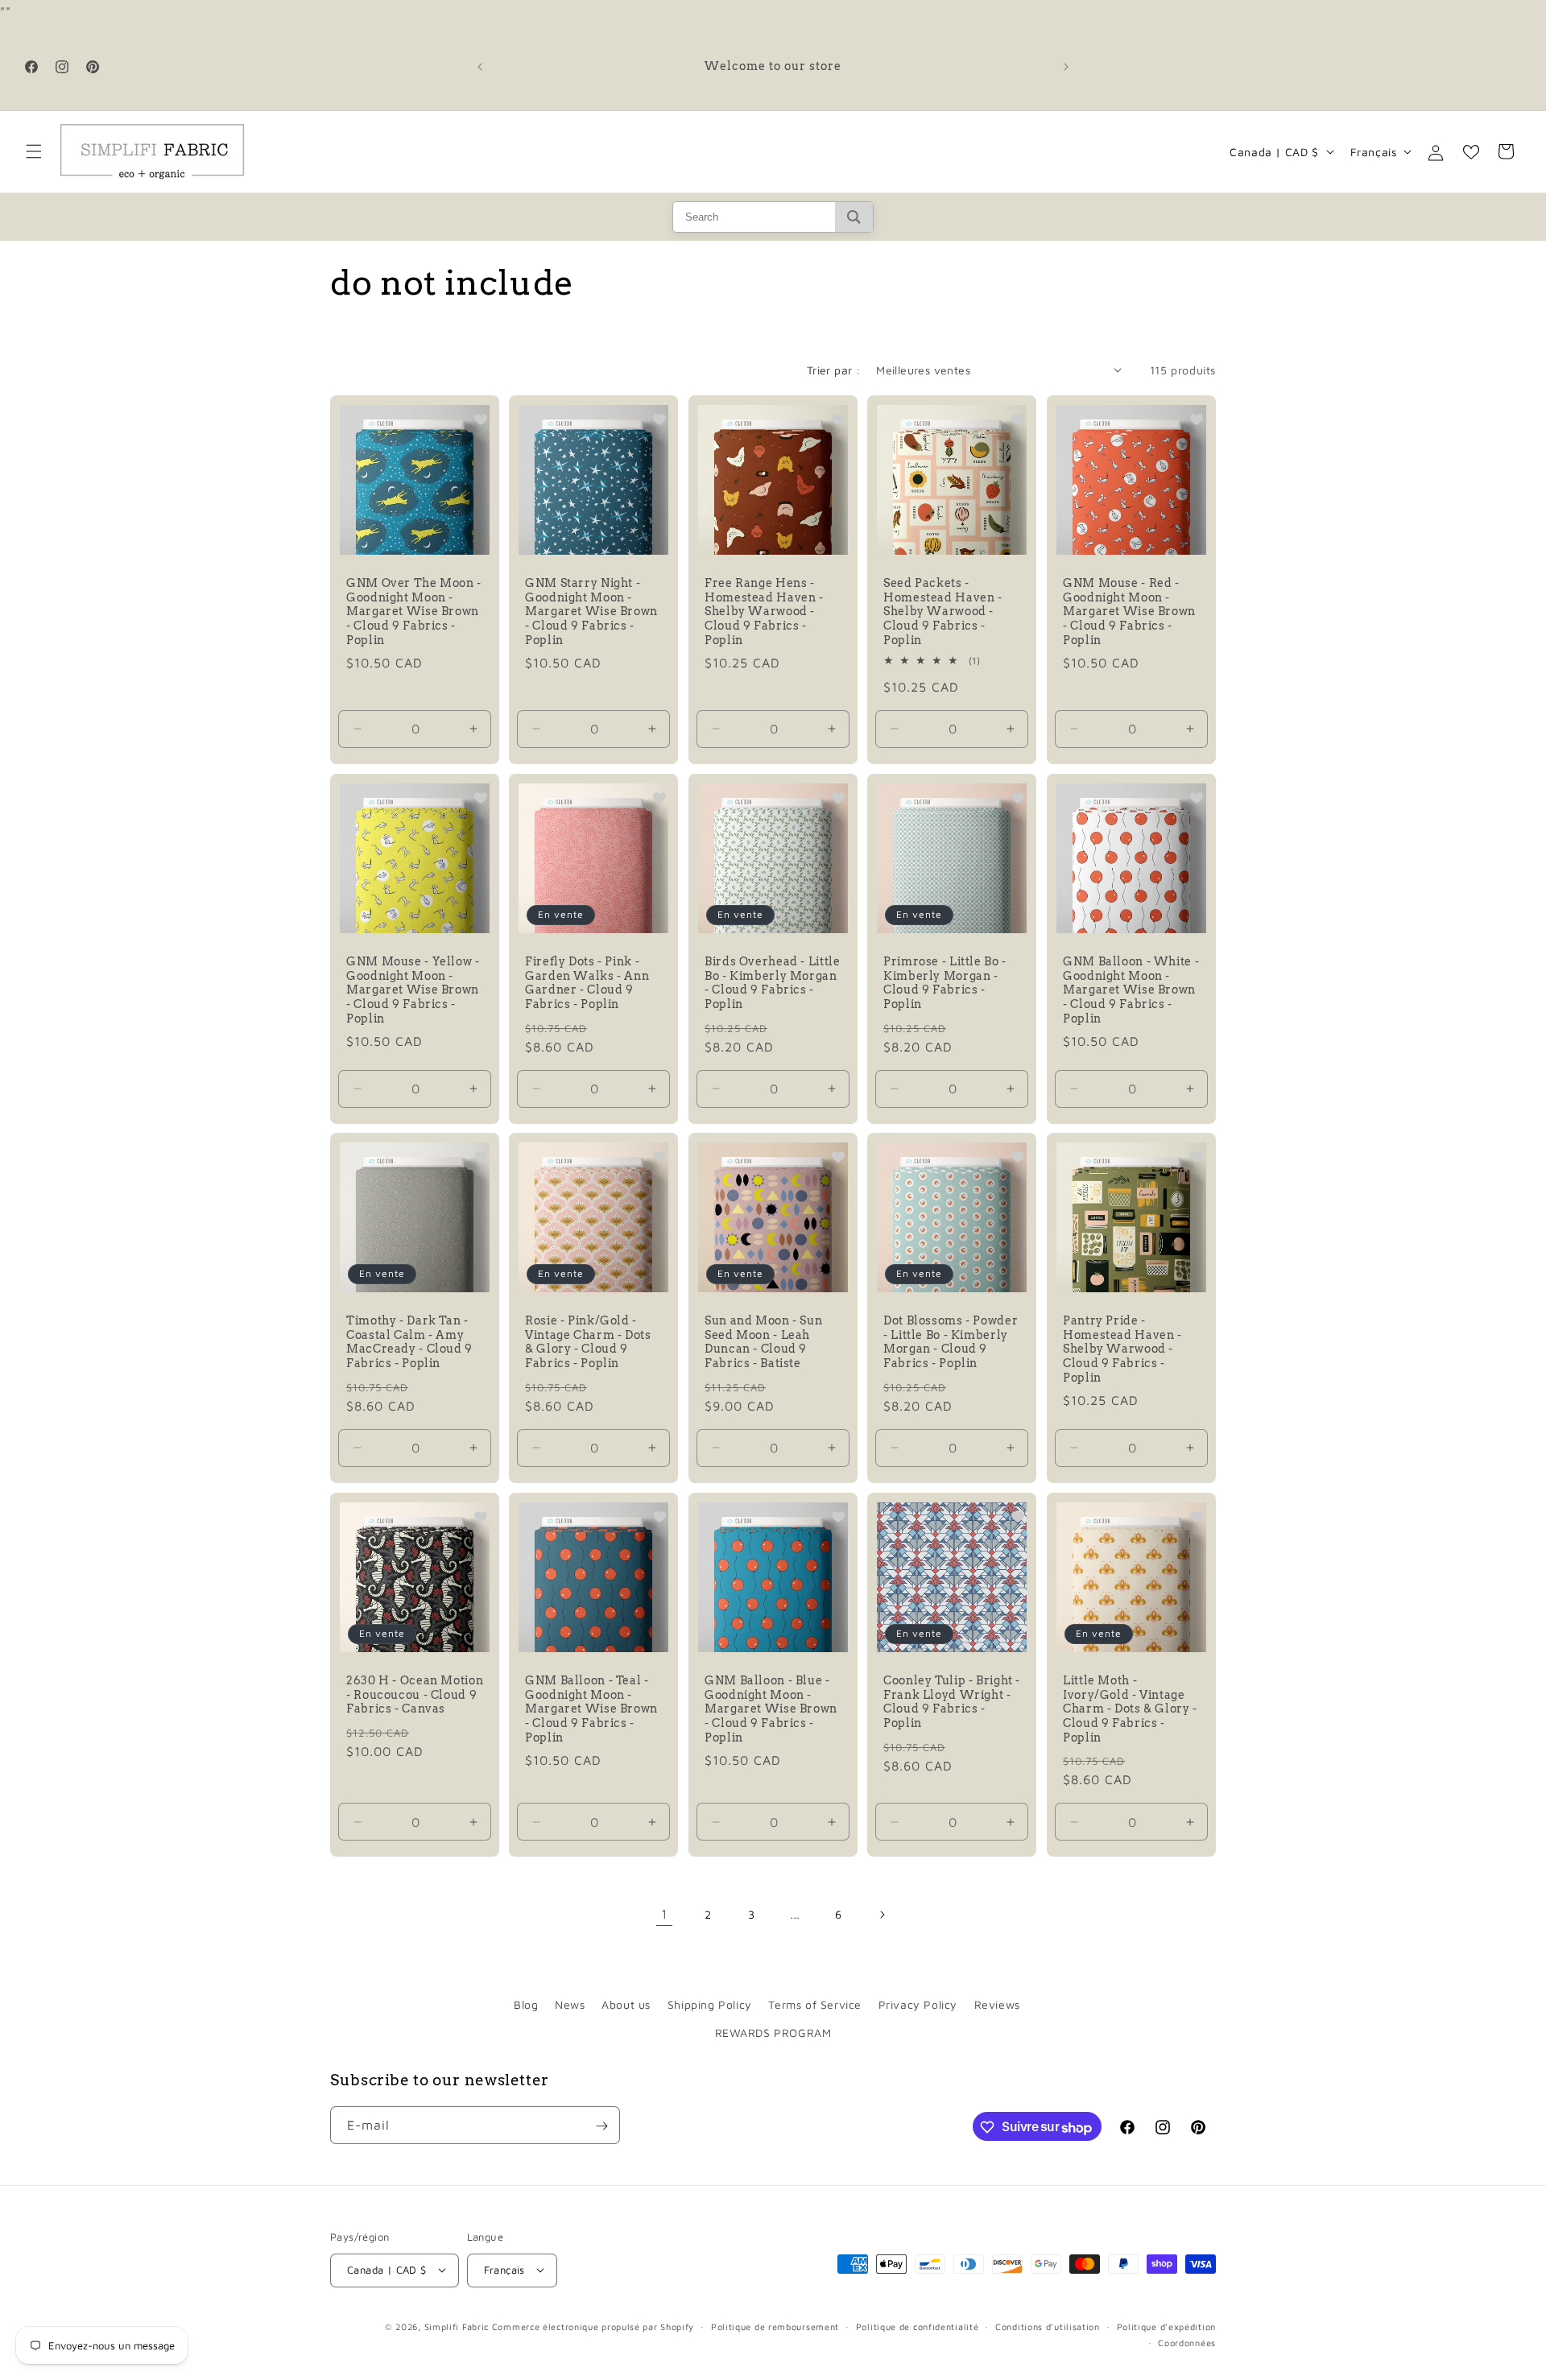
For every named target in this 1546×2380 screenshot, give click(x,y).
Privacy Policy (918, 2004)
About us (626, 2004)
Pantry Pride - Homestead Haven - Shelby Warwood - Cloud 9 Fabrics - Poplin (1122, 1349)
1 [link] (664, 1915)
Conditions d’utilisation (1048, 2326)
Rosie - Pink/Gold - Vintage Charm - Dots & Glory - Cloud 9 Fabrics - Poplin (588, 1343)
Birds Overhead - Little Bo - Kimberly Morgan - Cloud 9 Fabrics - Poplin (773, 983)
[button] (34, 151)
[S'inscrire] (601, 2126)
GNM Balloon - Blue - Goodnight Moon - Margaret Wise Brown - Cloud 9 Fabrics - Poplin (771, 1709)
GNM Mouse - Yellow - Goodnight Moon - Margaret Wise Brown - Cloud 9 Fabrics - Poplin (413, 990)
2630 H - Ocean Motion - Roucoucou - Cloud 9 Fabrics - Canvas (415, 1694)
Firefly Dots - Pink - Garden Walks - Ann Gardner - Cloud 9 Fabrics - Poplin (587, 983)
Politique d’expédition (1166, 2326)
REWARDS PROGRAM (773, 2033)
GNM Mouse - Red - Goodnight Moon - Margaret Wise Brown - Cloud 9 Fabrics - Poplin (1129, 611)
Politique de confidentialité (918, 2326)
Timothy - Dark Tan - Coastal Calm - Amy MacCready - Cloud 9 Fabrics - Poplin (409, 1343)
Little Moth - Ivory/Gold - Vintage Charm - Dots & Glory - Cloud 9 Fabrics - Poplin (1130, 1709)
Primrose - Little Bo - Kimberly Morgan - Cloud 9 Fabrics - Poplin (945, 983)
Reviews (997, 2004)
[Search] (854, 217)
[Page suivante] (882, 1915)
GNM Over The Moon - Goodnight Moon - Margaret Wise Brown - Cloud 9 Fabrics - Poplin (414, 611)
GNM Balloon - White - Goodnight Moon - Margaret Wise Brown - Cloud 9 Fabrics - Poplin (1131, 990)
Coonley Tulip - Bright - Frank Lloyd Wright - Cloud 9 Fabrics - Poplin (952, 1702)
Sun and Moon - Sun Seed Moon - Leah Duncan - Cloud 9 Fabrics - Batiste (763, 1343)
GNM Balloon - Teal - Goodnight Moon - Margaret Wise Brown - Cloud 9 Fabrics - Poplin (591, 1709)
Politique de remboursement (775, 2326)
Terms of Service (815, 2004)
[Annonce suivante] (1066, 67)
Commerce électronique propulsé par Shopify (593, 2326)
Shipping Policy (710, 2004)
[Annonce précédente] (480, 67)
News (570, 2004)
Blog (526, 2004)
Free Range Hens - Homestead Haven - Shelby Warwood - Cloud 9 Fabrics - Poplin (764, 611)
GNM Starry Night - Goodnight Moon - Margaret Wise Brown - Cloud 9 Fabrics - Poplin (591, 611)
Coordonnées (1187, 2342)
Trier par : (833, 370)
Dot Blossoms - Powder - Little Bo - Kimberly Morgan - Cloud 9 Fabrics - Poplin (951, 1343)
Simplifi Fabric (457, 2326)
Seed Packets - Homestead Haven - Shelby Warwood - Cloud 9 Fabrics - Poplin (943, 611)
